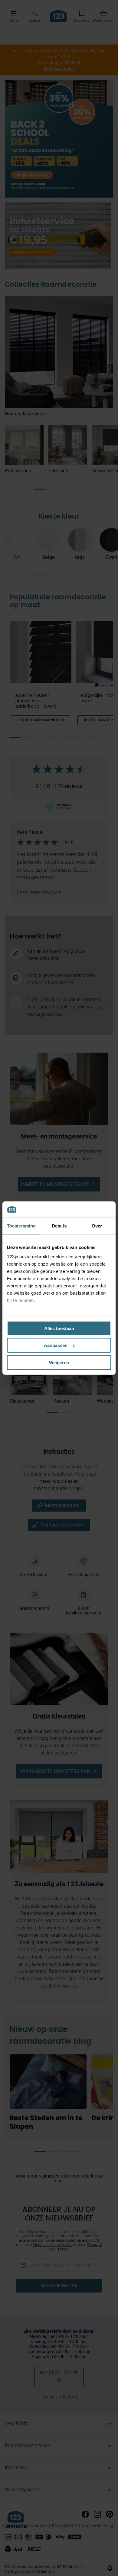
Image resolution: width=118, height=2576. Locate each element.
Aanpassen (56, 1345)
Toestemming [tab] (21, 1226)
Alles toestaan (59, 1328)
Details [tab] (59, 1226)
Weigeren (59, 1362)
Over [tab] (97, 1226)
